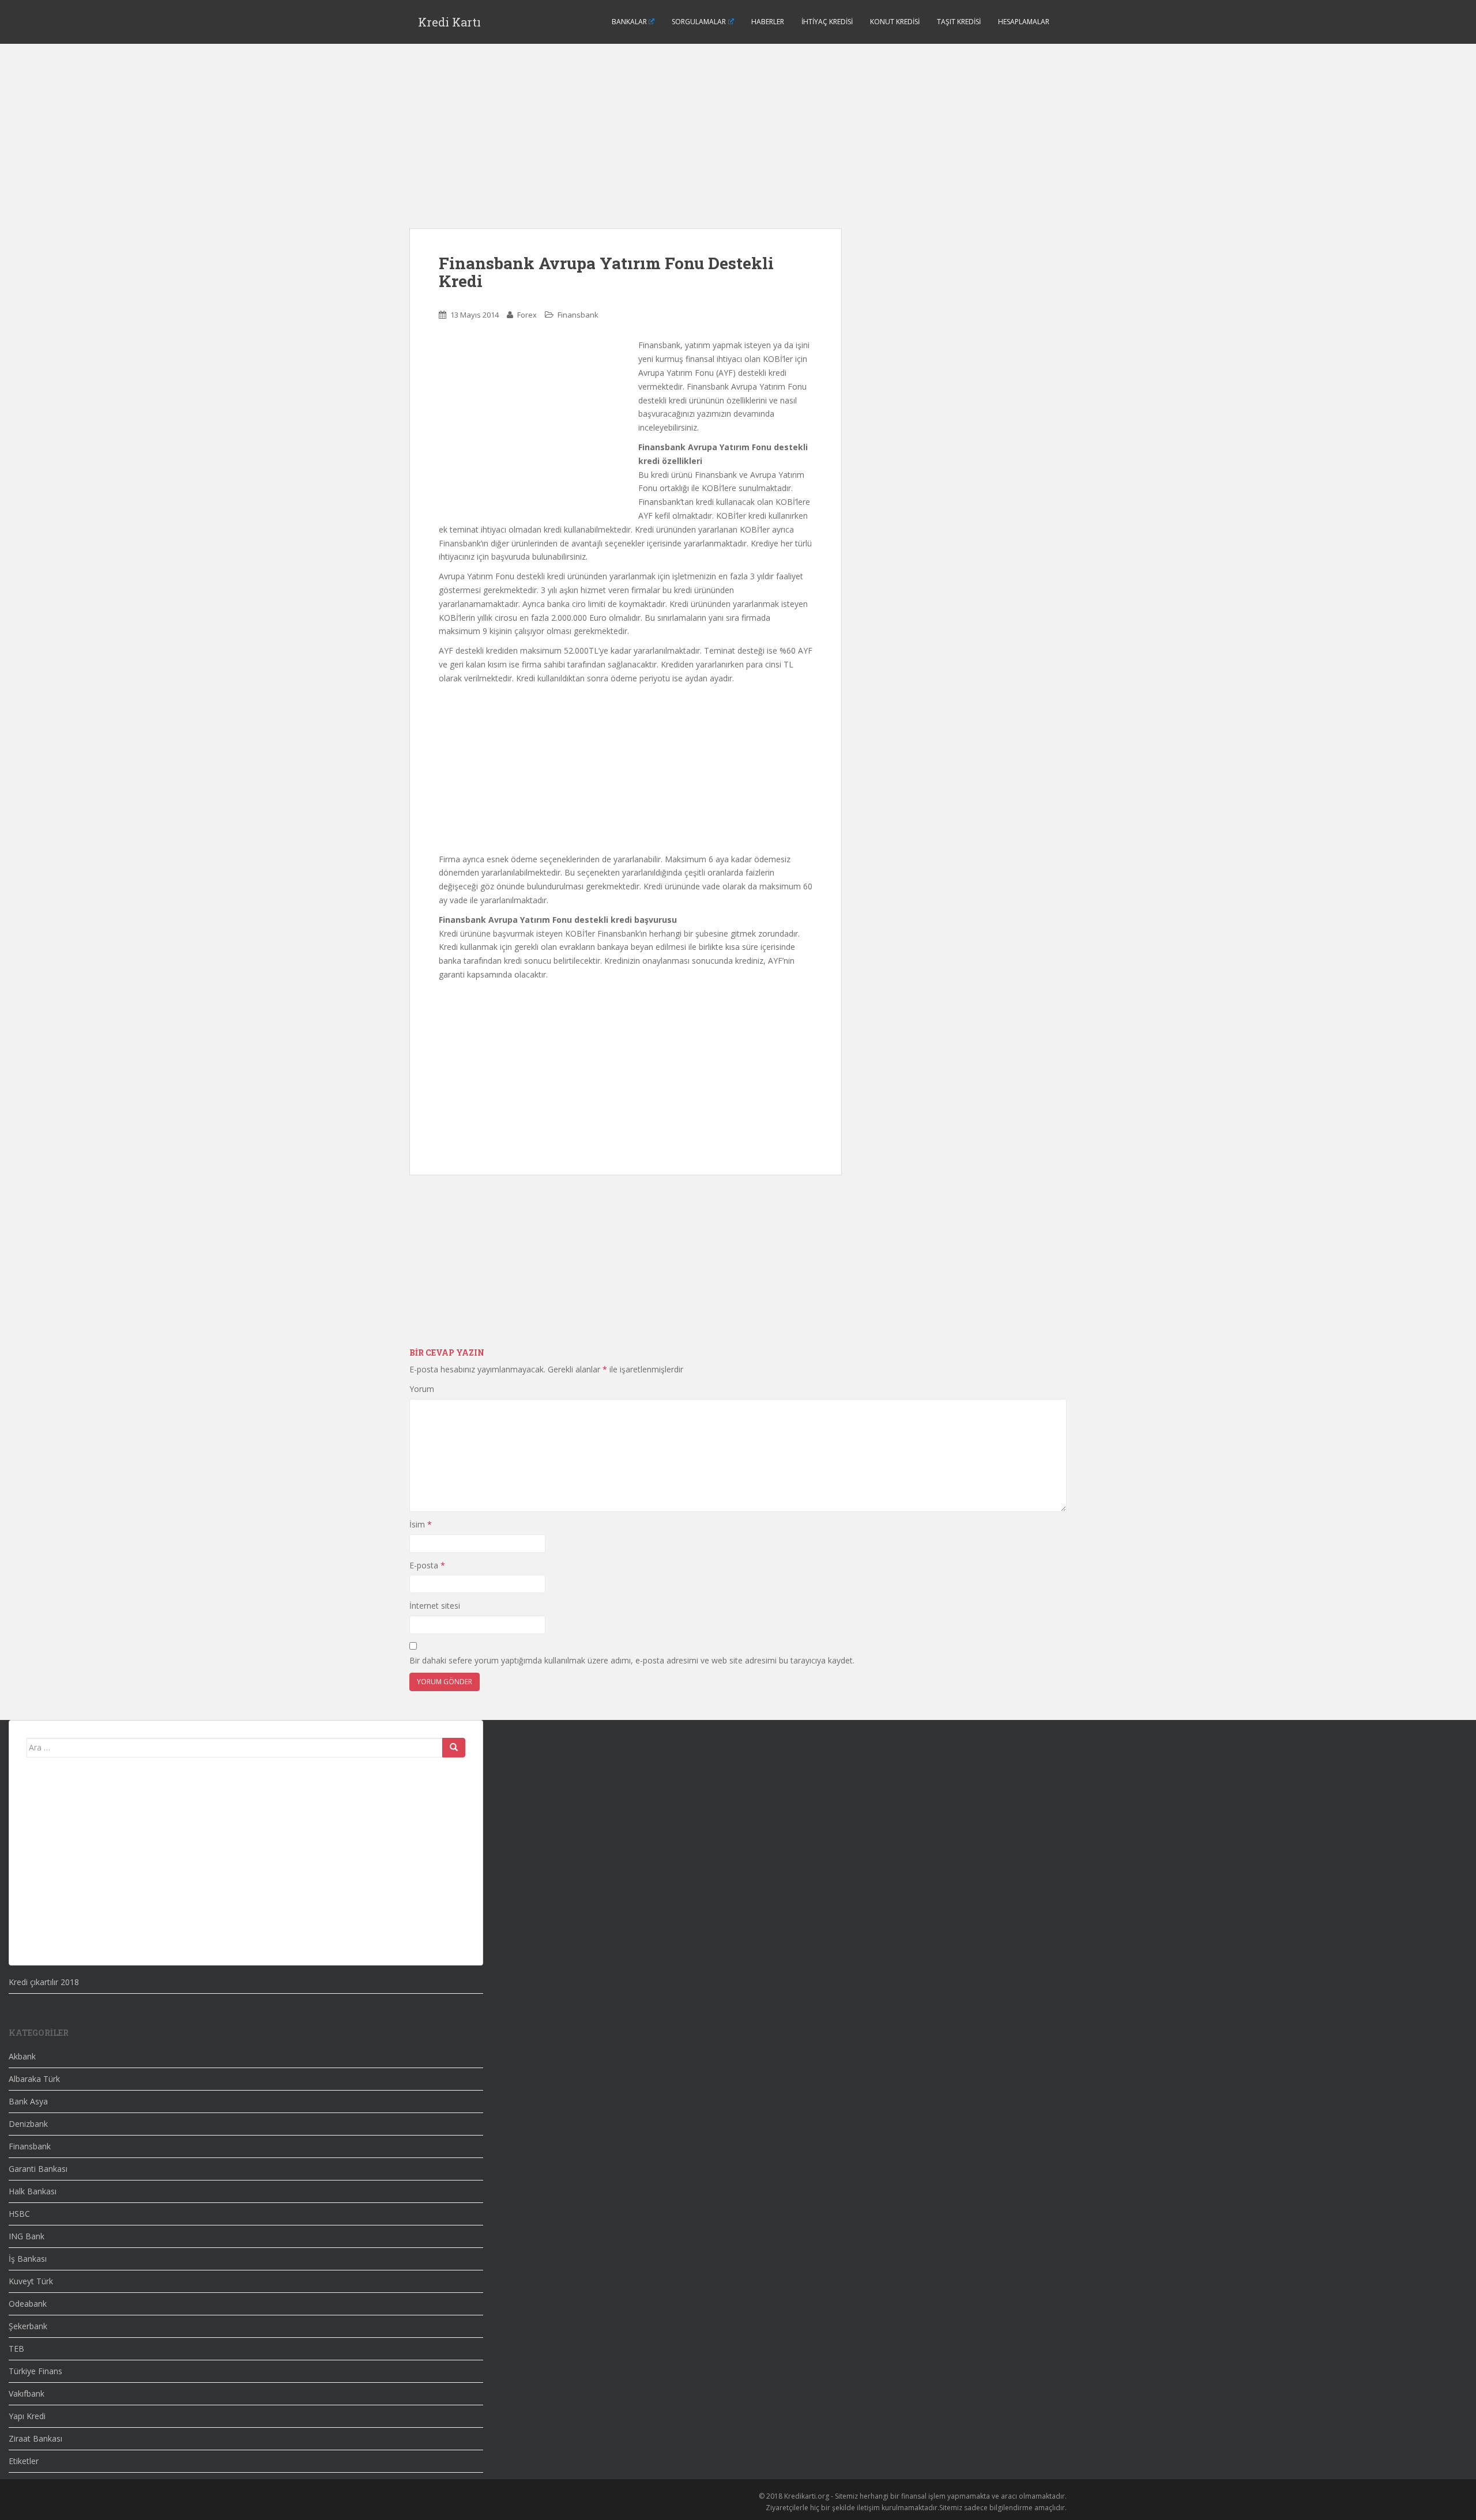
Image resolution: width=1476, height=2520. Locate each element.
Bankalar (629, 22)
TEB (16, 2349)
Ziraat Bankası (35, 2438)
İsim (421, 1524)
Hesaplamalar (1024, 22)
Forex (527, 315)
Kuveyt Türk (31, 2281)
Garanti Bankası (38, 2169)
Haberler (768, 22)
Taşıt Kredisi (959, 22)
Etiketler (24, 2461)
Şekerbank (28, 2326)
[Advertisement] (626, 148)
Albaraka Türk (34, 2079)
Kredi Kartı (449, 22)
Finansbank (578, 315)
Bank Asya (28, 2101)
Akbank (22, 2056)
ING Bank (27, 2236)
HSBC (19, 2214)
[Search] (454, 1748)
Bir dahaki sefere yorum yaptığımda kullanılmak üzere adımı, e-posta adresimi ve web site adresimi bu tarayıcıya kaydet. (632, 1660)
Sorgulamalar (699, 22)
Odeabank (28, 2304)
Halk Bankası (33, 2191)
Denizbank (28, 2124)
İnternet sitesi (435, 1606)
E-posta (427, 1565)
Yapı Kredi (27, 2416)
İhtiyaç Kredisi (827, 22)
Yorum (422, 1389)
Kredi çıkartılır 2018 (44, 1982)
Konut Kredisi (895, 22)
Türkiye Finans (35, 2371)
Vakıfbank (27, 2393)
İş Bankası (28, 2259)
